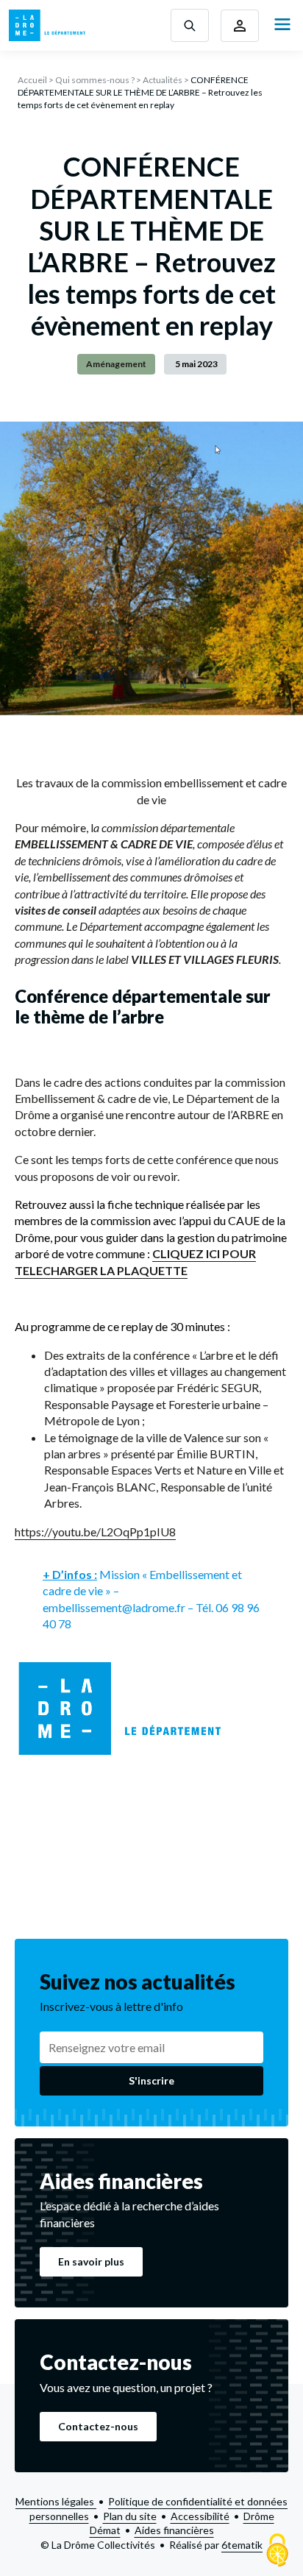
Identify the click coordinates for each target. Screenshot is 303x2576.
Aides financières (174, 2530)
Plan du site (130, 2516)
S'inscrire (151, 2080)
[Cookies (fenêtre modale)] (277, 2551)
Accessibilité (200, 2516)
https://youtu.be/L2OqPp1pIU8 (95, 1532)
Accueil (32, 80)
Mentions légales (56, 2501)
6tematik (242, 2545)
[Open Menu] (282, 25)
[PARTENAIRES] (240, 26)
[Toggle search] (190, 25)
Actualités (163, 80)
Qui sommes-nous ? (95, 80)
